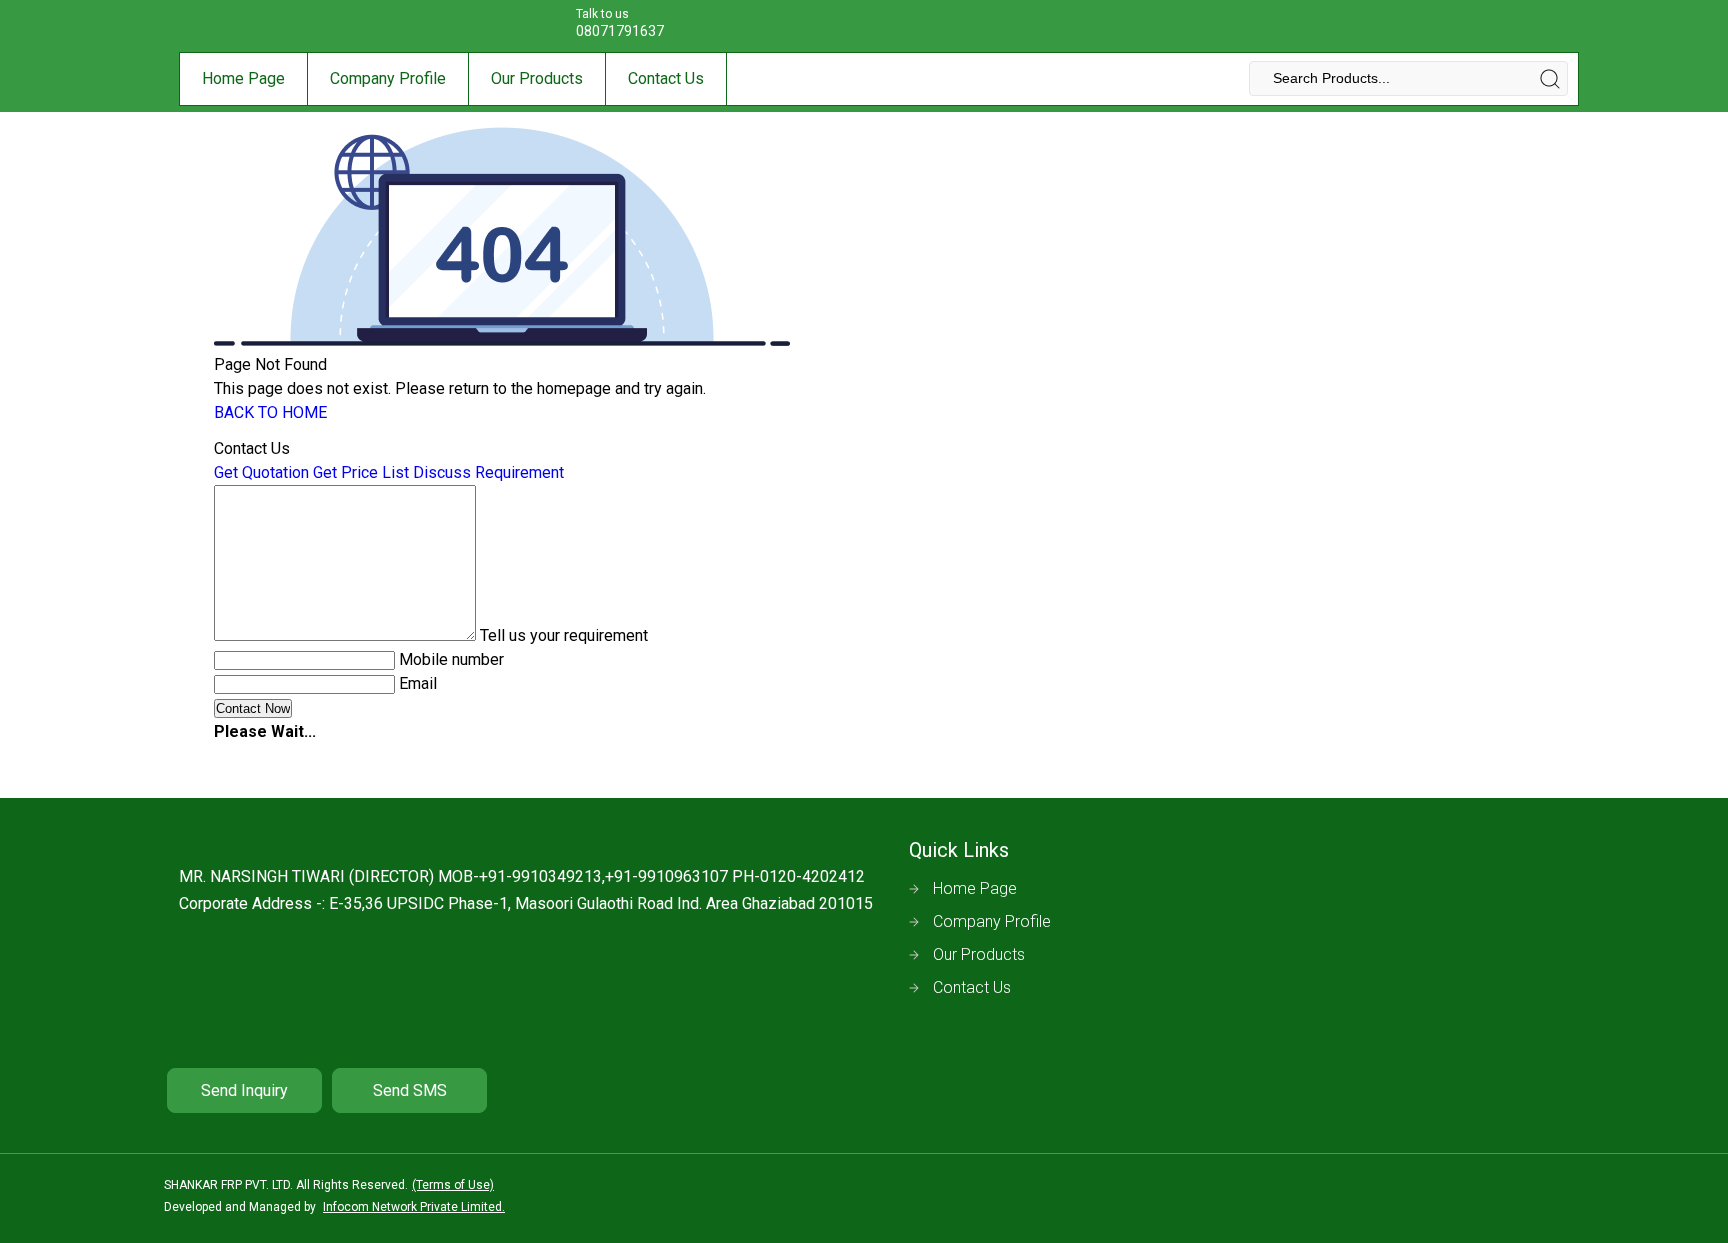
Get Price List (361, 472)
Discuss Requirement (488, 472)
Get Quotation (261, 472)
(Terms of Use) (453, 1185)
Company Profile (388, 78)
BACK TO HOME (270, 412)
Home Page (243, 78)
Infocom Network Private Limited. (414, 1207)
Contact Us (666, 78)
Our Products (537, 78)
